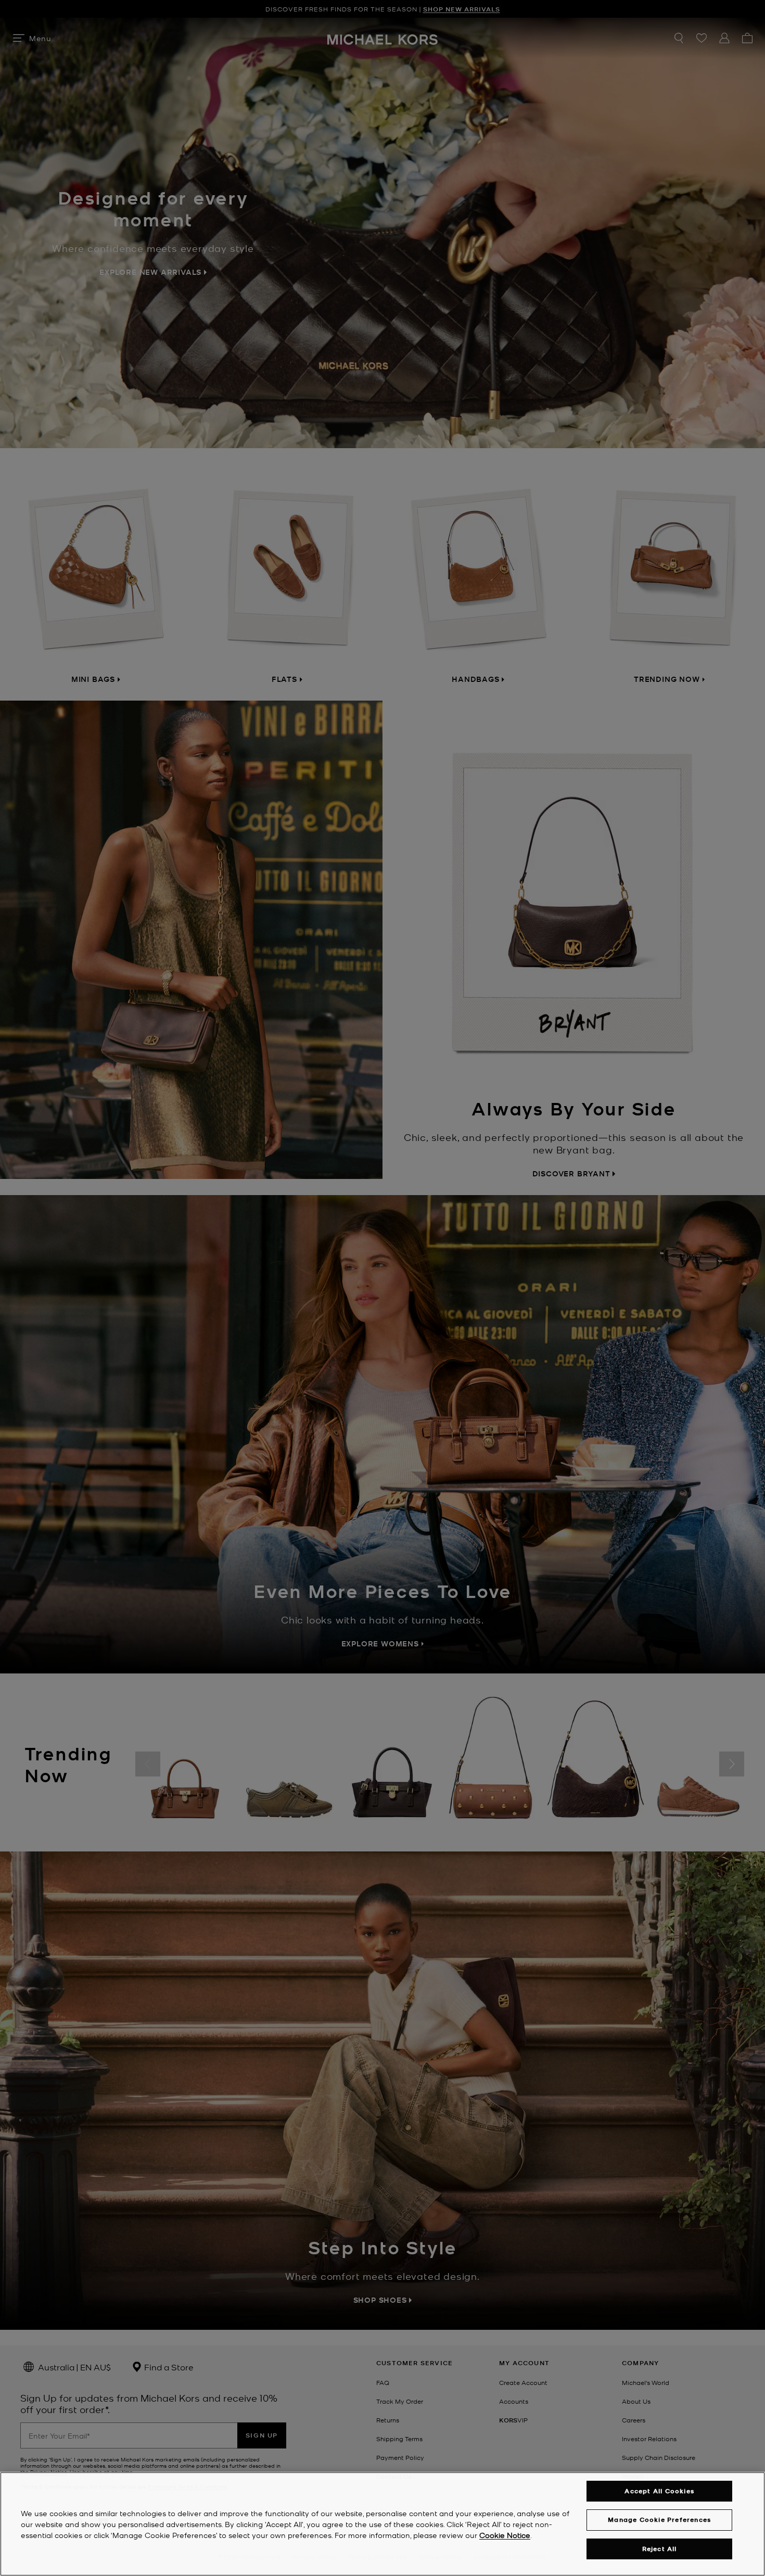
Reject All (660, 2549)
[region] (382, 2524)
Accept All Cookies (659, 2491)
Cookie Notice (505, 2535)
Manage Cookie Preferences (659, 2520)
